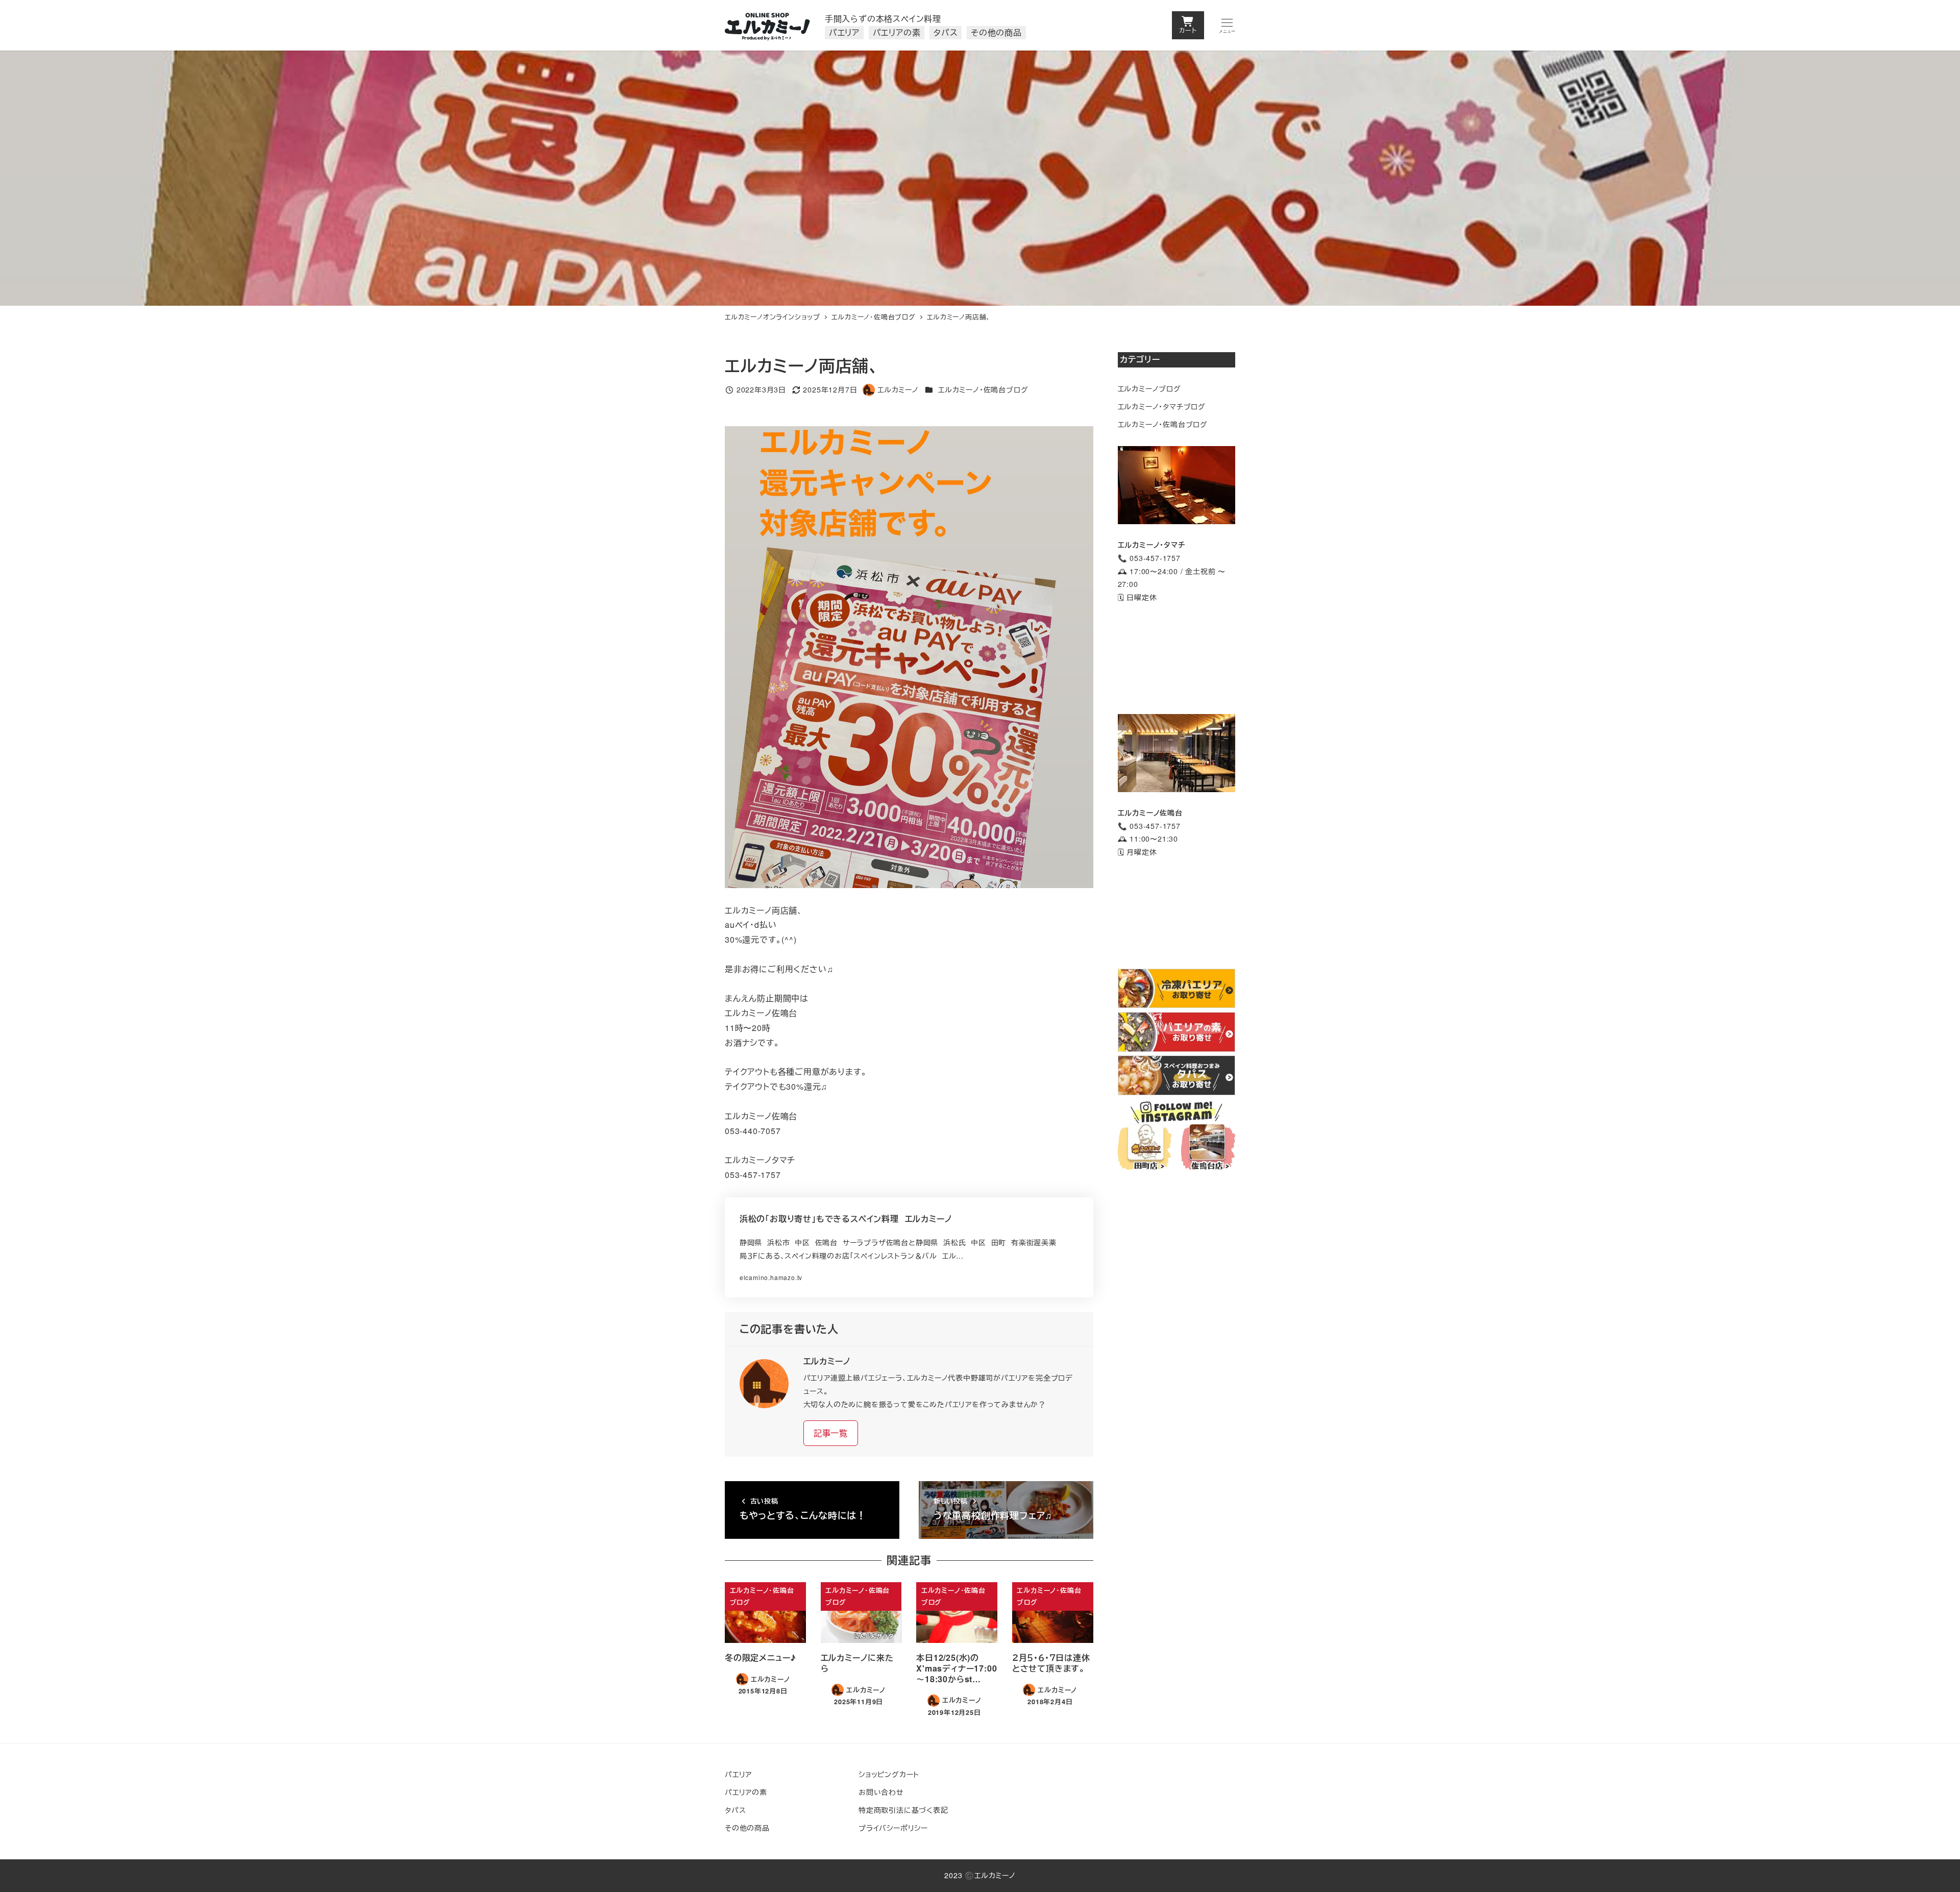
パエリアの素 (746, 1792)
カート (1188, 30)
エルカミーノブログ (1149, 388)
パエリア (738, 1774)
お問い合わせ (881, 1792)
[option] (909, 657)
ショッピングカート (889, 1774)
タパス (735, 1810)
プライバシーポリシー (893, 1828)
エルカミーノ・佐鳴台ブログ (983, 389)
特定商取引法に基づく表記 (903, 1810)
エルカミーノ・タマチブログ (1162, 406)
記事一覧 (831, 1433)
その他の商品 (747, 1828)
